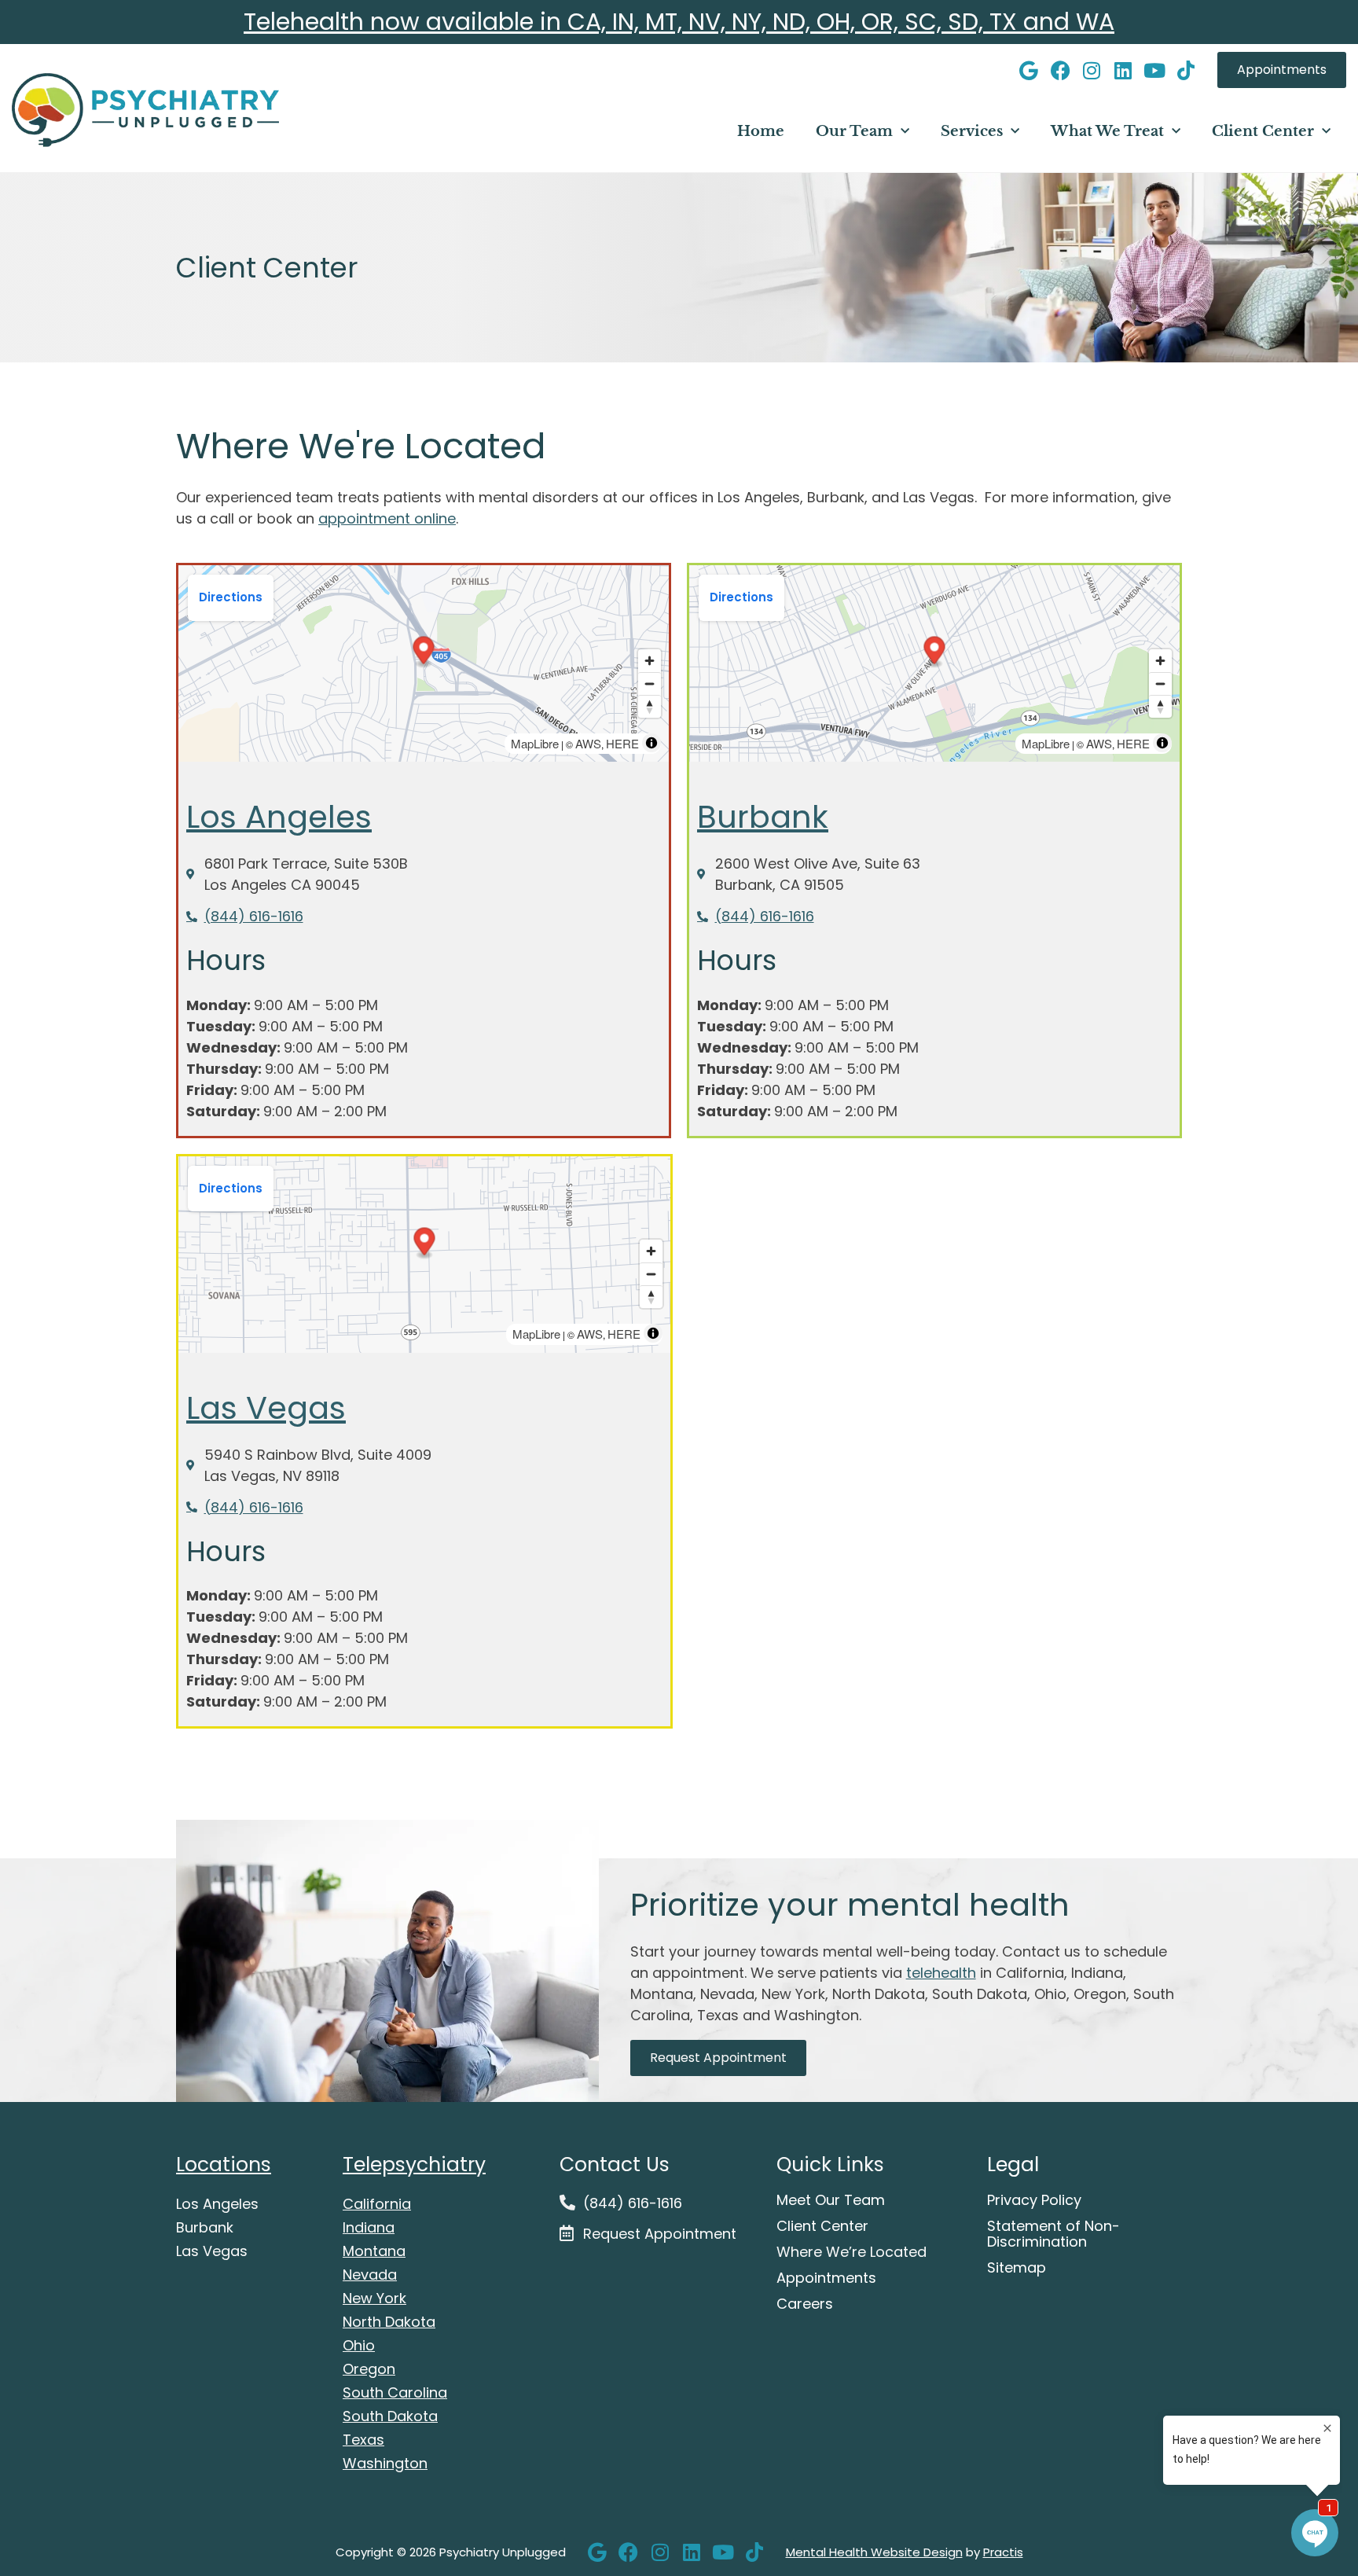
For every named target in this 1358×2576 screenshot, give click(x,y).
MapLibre (535, 743)
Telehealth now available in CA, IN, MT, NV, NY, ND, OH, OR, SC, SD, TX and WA (679, 22)
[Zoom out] (650, 684)
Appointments (826, 2278)
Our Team (854, 131)
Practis (1003, 2552)
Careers (805, 2304)
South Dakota (390, 2416)
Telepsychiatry (414, 2164)
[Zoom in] (650, 661)
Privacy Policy (1034, 2200)
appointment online (387, 518)
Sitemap (1017, 2268)
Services (972, 131)
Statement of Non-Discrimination (1053, 2234)
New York (374, 2298)
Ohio (359, 2345)
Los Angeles (279, 817)
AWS (588, 743)
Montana (374, 2251)
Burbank (763, 817)
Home (761, 131)
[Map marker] (424, 653)
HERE (622, 743)
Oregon (369, 2369)
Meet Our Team (831, 2200)
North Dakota (389, 2322)
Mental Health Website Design (874, 2552)
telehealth (941, 1973)
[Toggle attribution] (651, 743)
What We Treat (1107, 131)
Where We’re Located (852, 2252)
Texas (363, 2440)
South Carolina (395, 2392)
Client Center (1263, 131)
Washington (385, 2463)
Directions (231, 597)
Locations (224, 2164)
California (377, 2204)
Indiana (369, 2227)
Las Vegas (266, 1408)
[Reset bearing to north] (650, 706)
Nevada (370, 2275)
